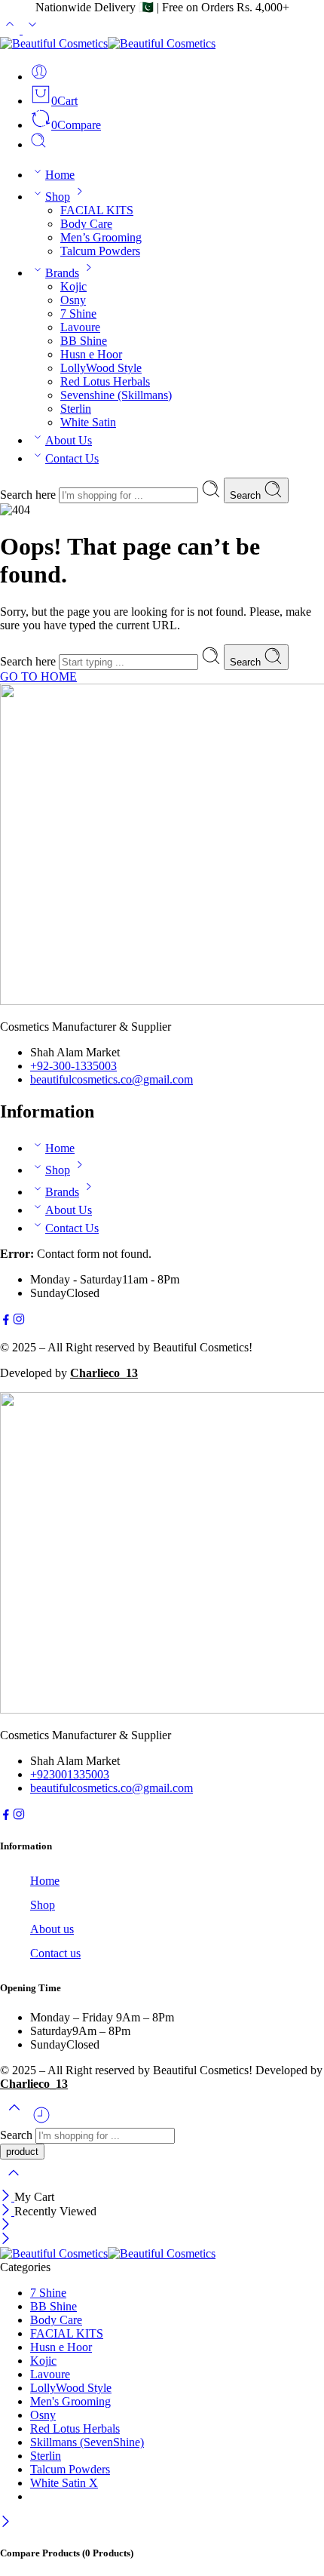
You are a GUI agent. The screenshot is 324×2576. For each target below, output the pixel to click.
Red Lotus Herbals (105, 381)
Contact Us (72, 458)
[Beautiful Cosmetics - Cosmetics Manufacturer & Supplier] (108, 43)
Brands (62, 273)
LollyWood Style (101, 368)
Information (26, 1846)
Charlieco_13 (104, 1373)
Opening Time (31, 1988)
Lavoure (80, 327)
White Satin (88, 422)
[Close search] (14, 2183)
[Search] (38, 144)
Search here (29, 495)
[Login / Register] (39, 77)
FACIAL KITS (97, 210)
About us (52, 1929)
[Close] (7, 2197)
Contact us (55, 1953)
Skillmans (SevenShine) (87, 2442)
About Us (69, 440)
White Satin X (64, 2483)
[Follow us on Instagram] (19, 1322)
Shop (58, 197)
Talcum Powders (100, 251)
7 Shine (78, 314)
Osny (73, 300)
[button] (162, 1846)
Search (247, 495)
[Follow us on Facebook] (6, 1322)
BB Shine (84, 341)
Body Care (86, 224)
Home (60, 175)
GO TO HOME (38, 676)
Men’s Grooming (101, 237)
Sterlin (76, 409)
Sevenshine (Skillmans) (116, 395)
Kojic (73, 286)
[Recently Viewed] (41, 2121)
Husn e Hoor (91, 354)
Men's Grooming (70, 2401)
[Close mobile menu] (6, 2240)
